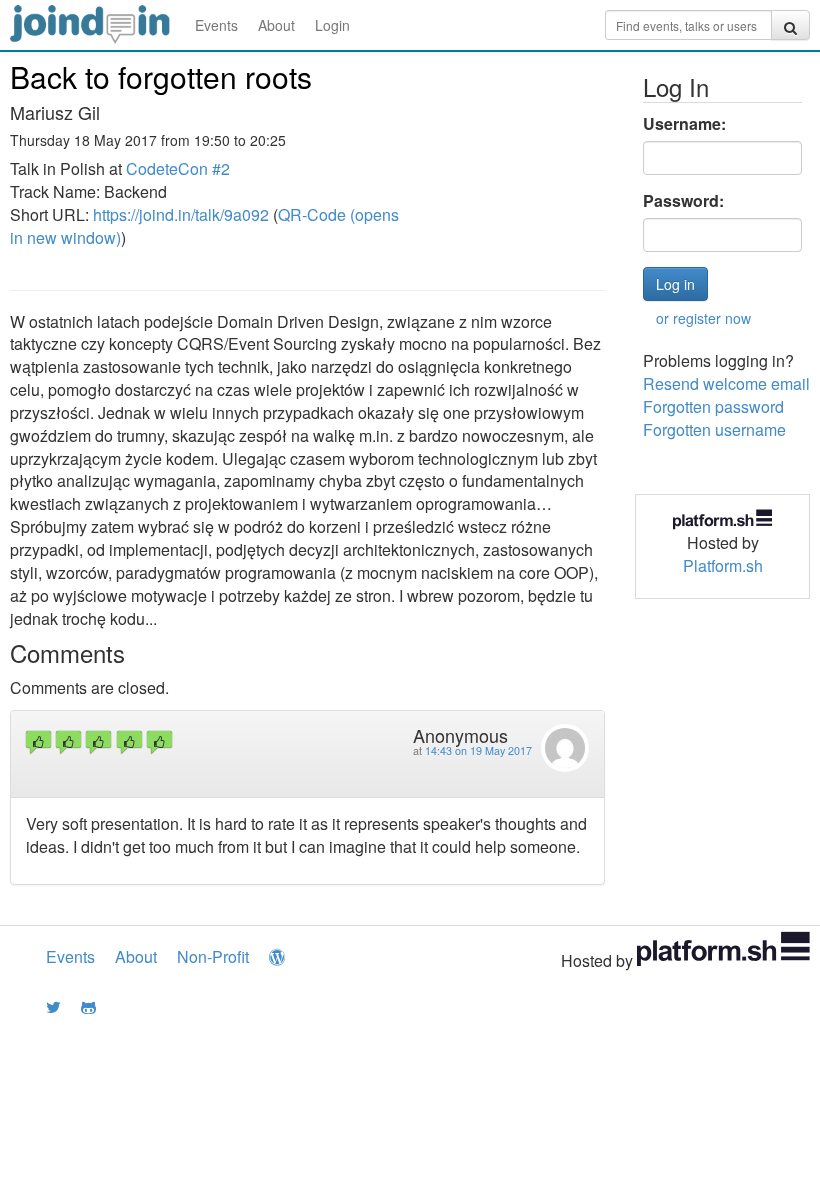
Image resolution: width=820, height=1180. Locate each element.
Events (216, 25)
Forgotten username (714, 429)
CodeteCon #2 (178, 168)
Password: (683, 201)
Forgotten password (713, 406)
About (276, 25)
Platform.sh (723, 565)
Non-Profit (213, 956)
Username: (684, 124)
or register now (703, 318)
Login (332, 25)
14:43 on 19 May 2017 (478, 750)
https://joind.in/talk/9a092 (181, 214)
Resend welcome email (726, 383)
